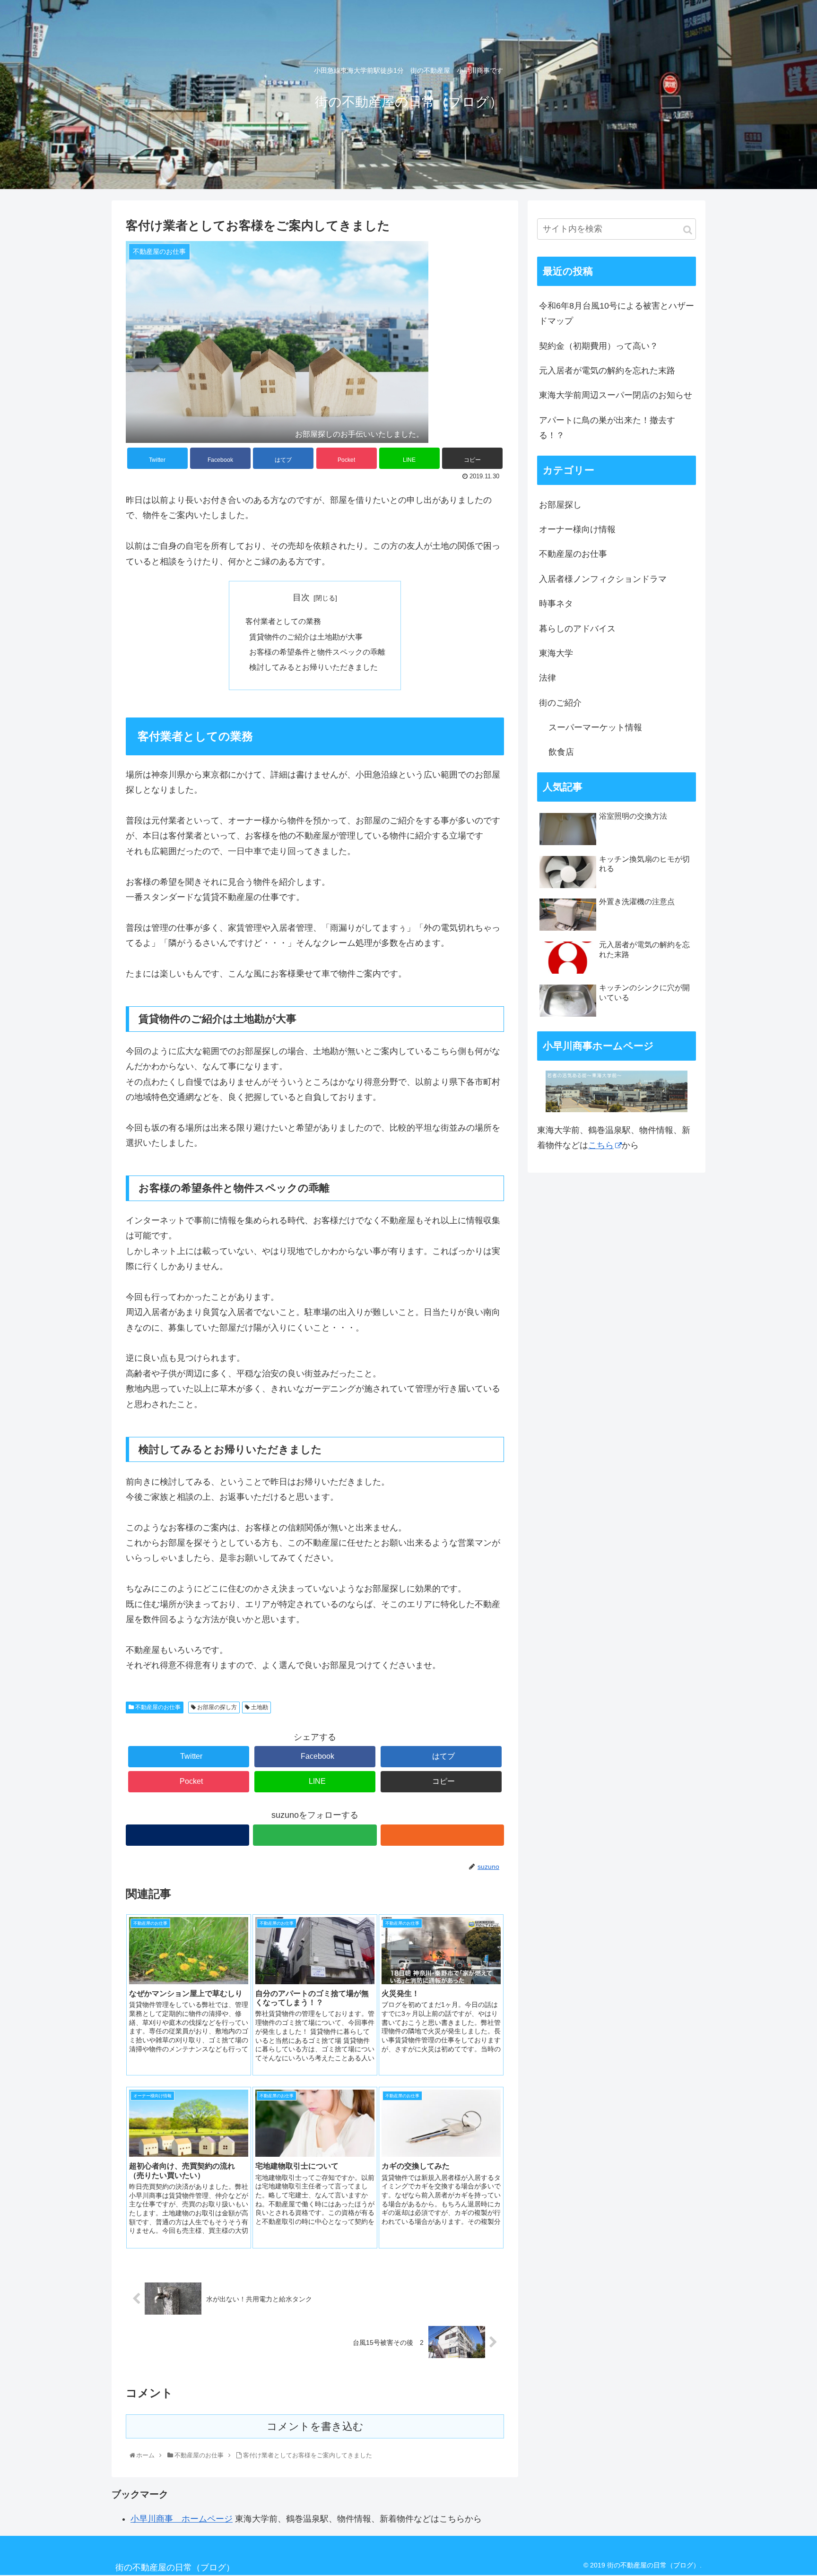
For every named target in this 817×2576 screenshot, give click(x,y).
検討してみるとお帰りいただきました (313, 667)
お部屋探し (560, 505)
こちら (601, 1145)
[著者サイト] (187, 1835)
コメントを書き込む (315, 2426)
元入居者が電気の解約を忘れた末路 (607, 371)
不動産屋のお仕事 (157, 1707)
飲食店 (561, 752)
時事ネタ (556, 604)
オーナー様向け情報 (577, 529)
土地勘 (259, 1707)
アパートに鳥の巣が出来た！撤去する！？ (607, 428)
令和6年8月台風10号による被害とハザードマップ (617, 313)
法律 (548, 678)
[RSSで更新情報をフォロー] (442, 1835)
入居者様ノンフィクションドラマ (603, 579)
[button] (688, 230)
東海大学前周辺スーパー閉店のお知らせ (616, 395)
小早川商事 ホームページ (182, 2519)
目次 (301, 597)
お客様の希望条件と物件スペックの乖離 (317, 652)
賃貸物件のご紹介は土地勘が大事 (306, 637)
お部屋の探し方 (216, 1707)
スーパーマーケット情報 (595, 727)
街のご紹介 (560, 703)
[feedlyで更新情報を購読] (315, 1835)
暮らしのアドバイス (577, 629)
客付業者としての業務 (283, 621)
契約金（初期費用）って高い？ (599, 346)
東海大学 (556, 653)
